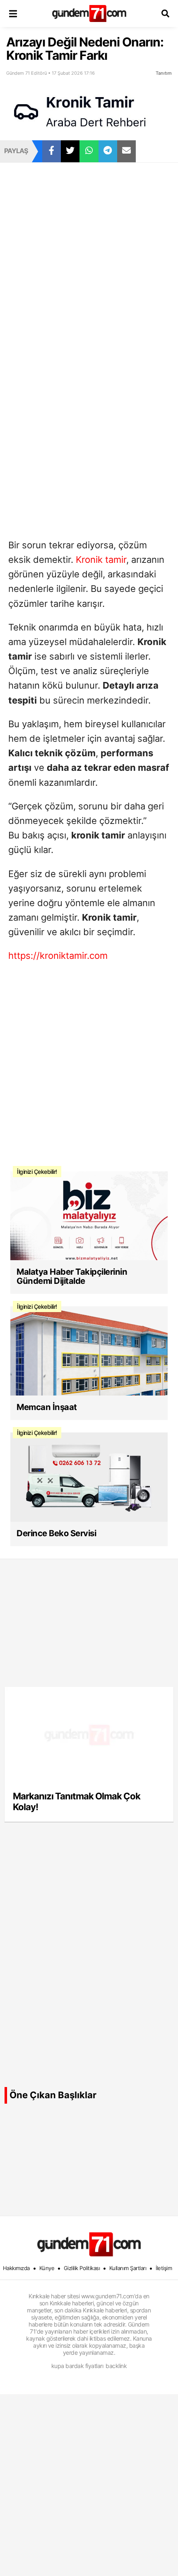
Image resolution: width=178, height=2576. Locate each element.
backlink (116, 2366)
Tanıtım (164, 73)
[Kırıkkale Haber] (89, 13)
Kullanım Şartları (128, 2268)
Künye (47, 2268)
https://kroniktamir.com (58, 956)
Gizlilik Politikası (82, 2268)
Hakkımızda (16, 2268)
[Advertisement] (89, 255)
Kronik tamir (101, 560)
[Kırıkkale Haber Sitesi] (89, 2244)
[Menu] (13, 13)
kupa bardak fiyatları (77, 2366)
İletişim (164, 2268)
